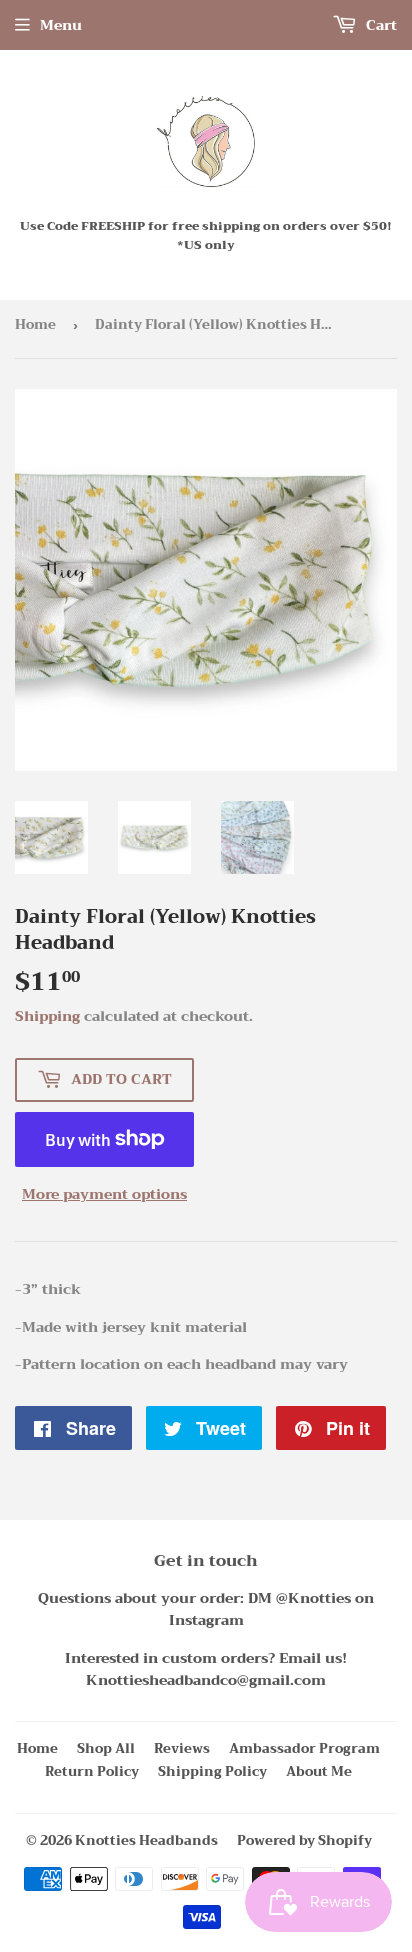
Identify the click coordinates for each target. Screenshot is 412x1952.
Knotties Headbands (146, 1840)
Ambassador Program (304, 1748)
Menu (61, 25)
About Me (319, 1771)
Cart (379, 25)
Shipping (47, 1016)
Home (35, 324)
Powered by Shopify (304, 1840)
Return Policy (92, 1771)
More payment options (104, 1194)
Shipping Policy (212, 1771)
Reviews (182, 1748)
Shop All (106, 1748)
